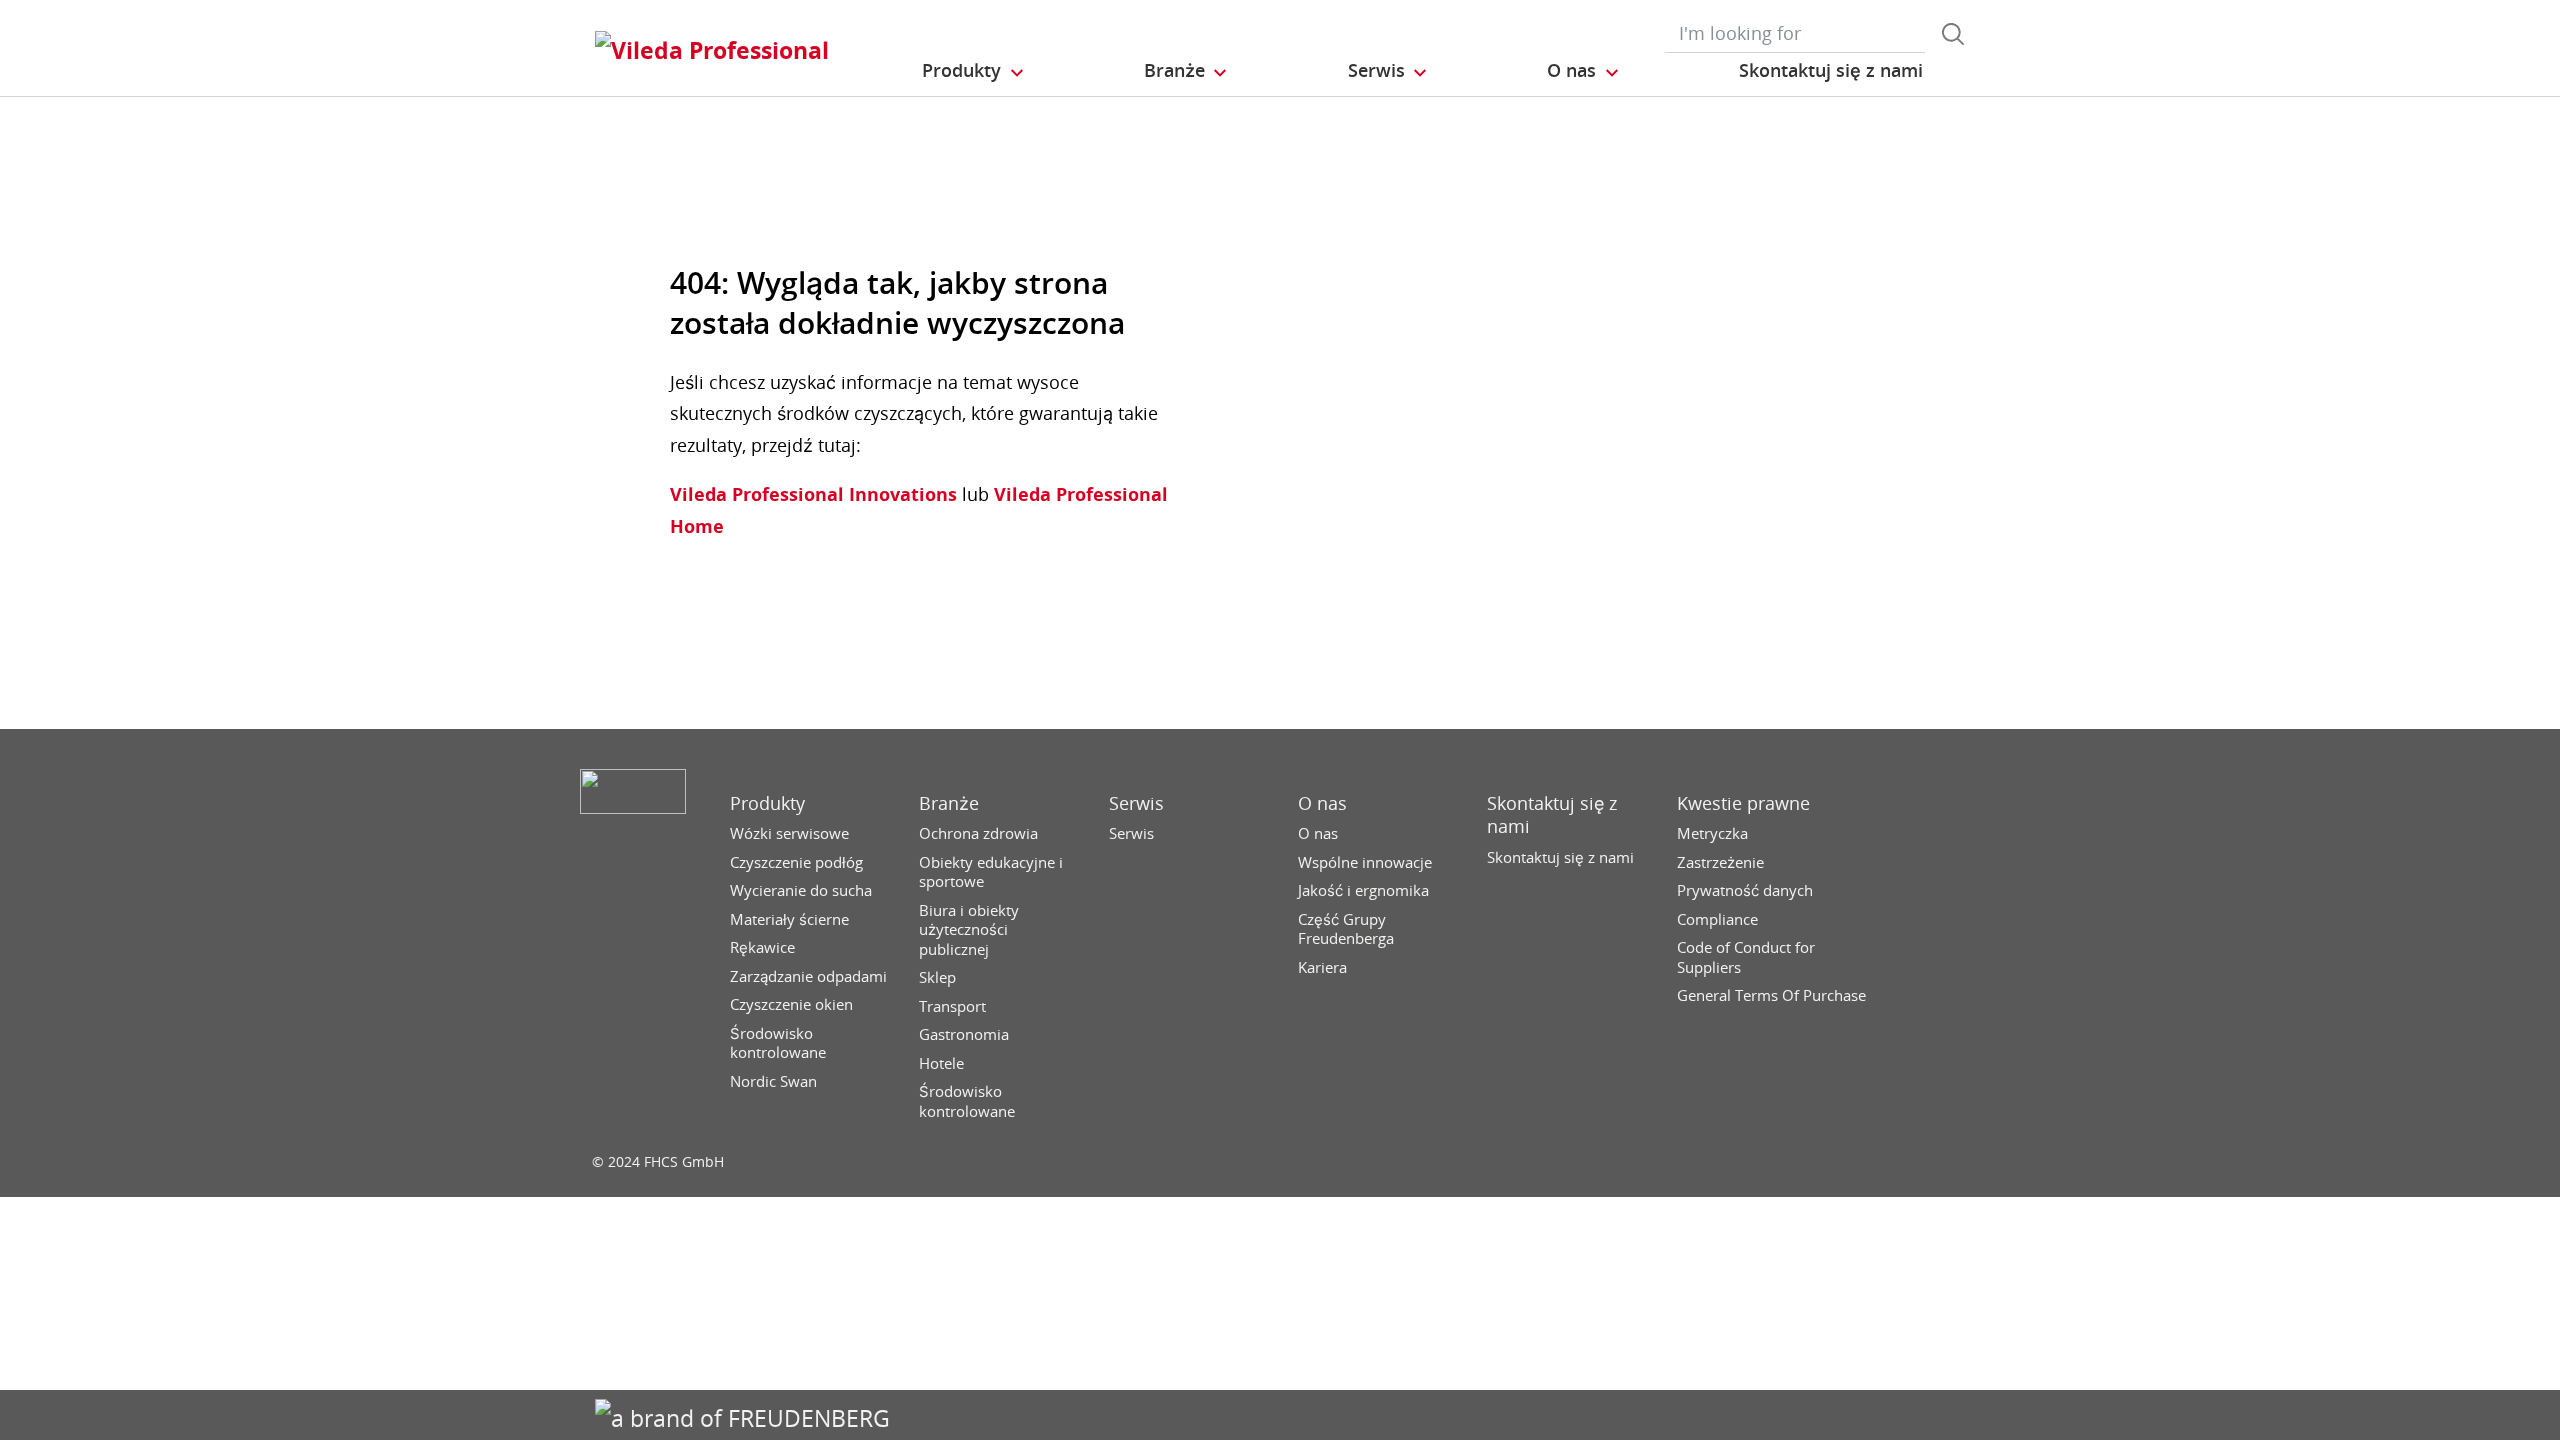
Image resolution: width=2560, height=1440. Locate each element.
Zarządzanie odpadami (808, 976)
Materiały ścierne (789, 919)
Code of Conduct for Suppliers (1746, 957)
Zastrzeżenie (1720, 862)
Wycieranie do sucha (801, 890)
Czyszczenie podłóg (796, 862)
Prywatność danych (1745, 890)
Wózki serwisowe (789, 833)
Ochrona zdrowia (978, 833)
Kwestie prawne (1743, 803)
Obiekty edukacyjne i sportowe (991, 872)
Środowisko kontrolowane (778, 1043)
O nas (1322, 803)
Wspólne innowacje (1365, 862)
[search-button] (1953, 34)
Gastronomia (964, 1034)
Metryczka (1712, 833)
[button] (974, 71)
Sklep (937, 977)
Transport (952, 1006)
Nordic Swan (773, 1081)
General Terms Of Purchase (1771, 995)
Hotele (941, 1063)
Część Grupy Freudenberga (1346, 929)
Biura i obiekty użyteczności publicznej (969, 930)
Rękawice (762, 947)
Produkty (767, 803)
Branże (949, 803)
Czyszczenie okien (791, 1004)
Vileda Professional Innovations (813, 494)
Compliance (1717, 919)
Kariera (1322, 967)
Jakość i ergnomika (1363, 890)
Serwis (1136, 803)
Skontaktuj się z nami (1552, 815)
